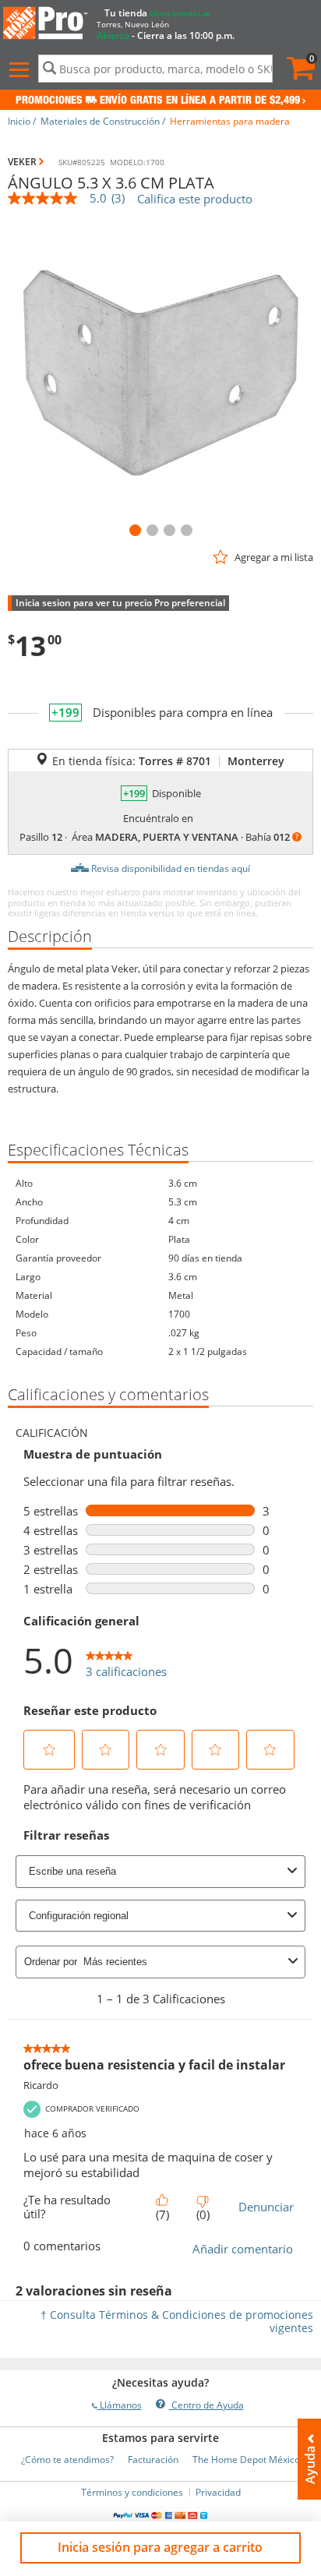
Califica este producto (195, 199)
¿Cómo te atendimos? (67, 2460)
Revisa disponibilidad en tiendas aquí (171, 868)
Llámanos (120, 2405)
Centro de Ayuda (206, 2405)
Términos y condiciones (132, 2492)
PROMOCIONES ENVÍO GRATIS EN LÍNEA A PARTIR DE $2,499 (158, 101)
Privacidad (218, 2492)
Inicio (19, 121)
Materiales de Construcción (100, 121)
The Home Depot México (246, 2460)
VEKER (22, 162)
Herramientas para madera (230, 121)
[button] (21, 70)
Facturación (153, 2460)
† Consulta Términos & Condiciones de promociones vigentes (177, 2321)
